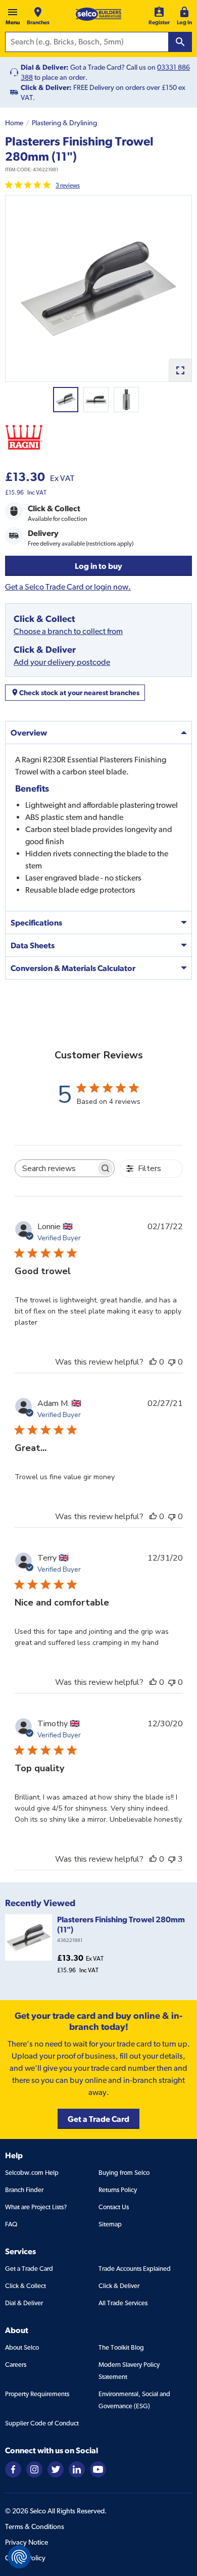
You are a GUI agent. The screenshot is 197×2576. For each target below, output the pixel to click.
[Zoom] (180, 370)
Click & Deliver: (46, 87)
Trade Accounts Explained (135, 2269)
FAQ (11, 2224)
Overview (29, 733)
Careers (16, 2365)
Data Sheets (33, 945)
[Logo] (98, 14)
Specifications (36, 922)
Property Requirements (37, 2394)
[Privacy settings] (19, 2557)
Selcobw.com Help (32, 2173)
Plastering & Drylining (64, 123)
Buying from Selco (124, 2173)
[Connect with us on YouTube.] (98, 2469)
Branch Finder (24, 2190)
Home (14, 123)
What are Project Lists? (36, 2207)
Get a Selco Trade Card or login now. (68, 587)
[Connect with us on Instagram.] (34, 2469)
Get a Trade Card (29, 2269)
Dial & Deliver (24, 2303)
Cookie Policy (25, 2558)
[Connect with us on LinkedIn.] (77, 2469)
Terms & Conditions (35, 2526)
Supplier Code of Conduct (42, 2423)
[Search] (180, 42)
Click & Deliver (119, 2286)
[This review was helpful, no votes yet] (153, 1362)
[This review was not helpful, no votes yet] (172, 1362)
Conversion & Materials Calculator (73, 968)
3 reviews (68, 185)
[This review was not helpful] (172, 1859)
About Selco (22, 2347)
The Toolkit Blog (121, 2347)
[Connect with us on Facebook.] (13, 2469)
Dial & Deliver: (45, 67)
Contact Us (114, 2207)
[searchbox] (56, 1168)
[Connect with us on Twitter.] (56, 2469)
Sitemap (110, 2224)
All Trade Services (123, 2303)
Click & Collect (26, 2286)
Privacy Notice (27, 2542)
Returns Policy (118, 2190)
